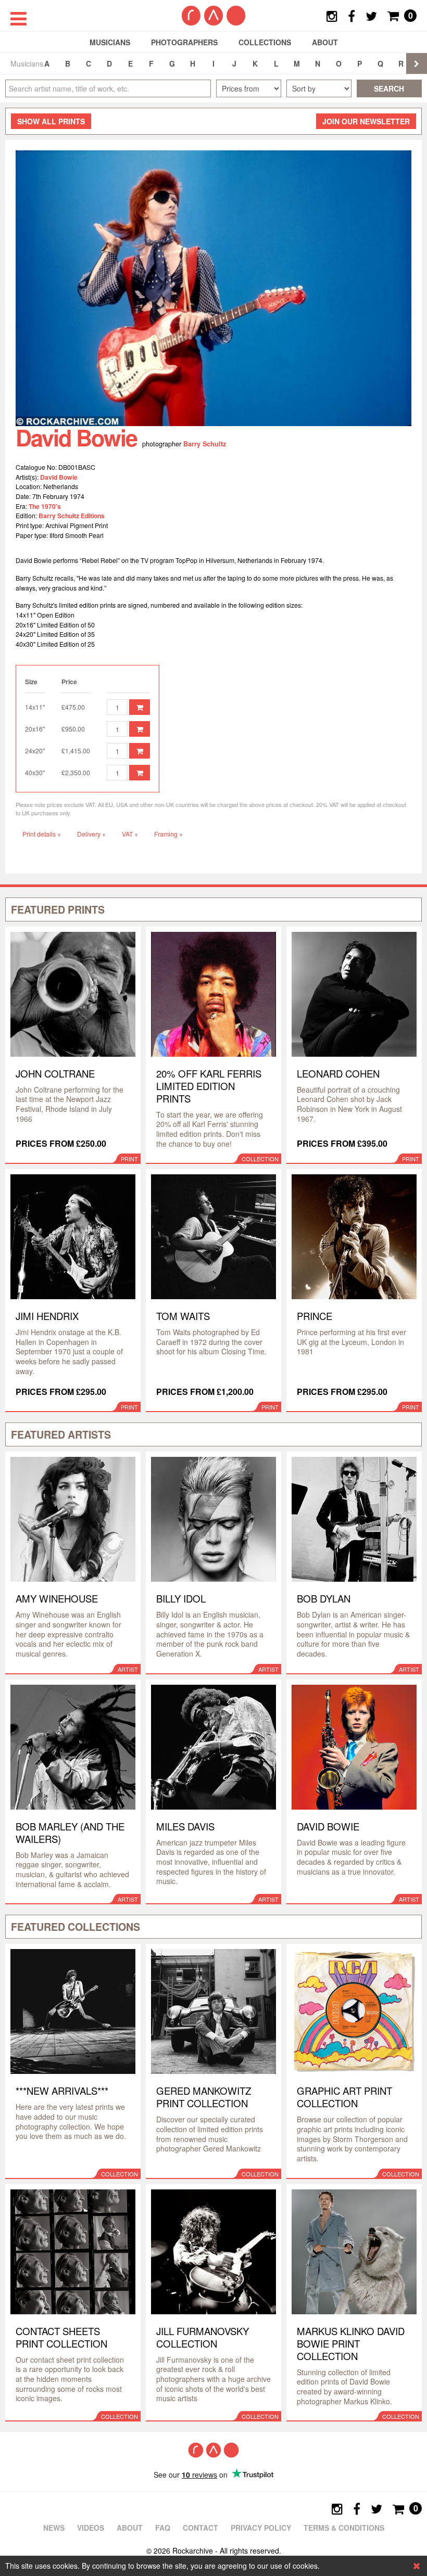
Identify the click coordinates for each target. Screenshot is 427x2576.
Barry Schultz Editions (72, 516)
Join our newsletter (366, 121)
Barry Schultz (205, 444)
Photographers (184, 42)
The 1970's (45, 506)
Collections (265, 42)
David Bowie (59, 477)
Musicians (110, 42)
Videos (91, 2528)
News (54, 2528)
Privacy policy (261, 2528)
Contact (200, 2528)
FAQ (163, 2528)
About (325, 42)
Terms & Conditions (344, 2528)
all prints (51, 121)
